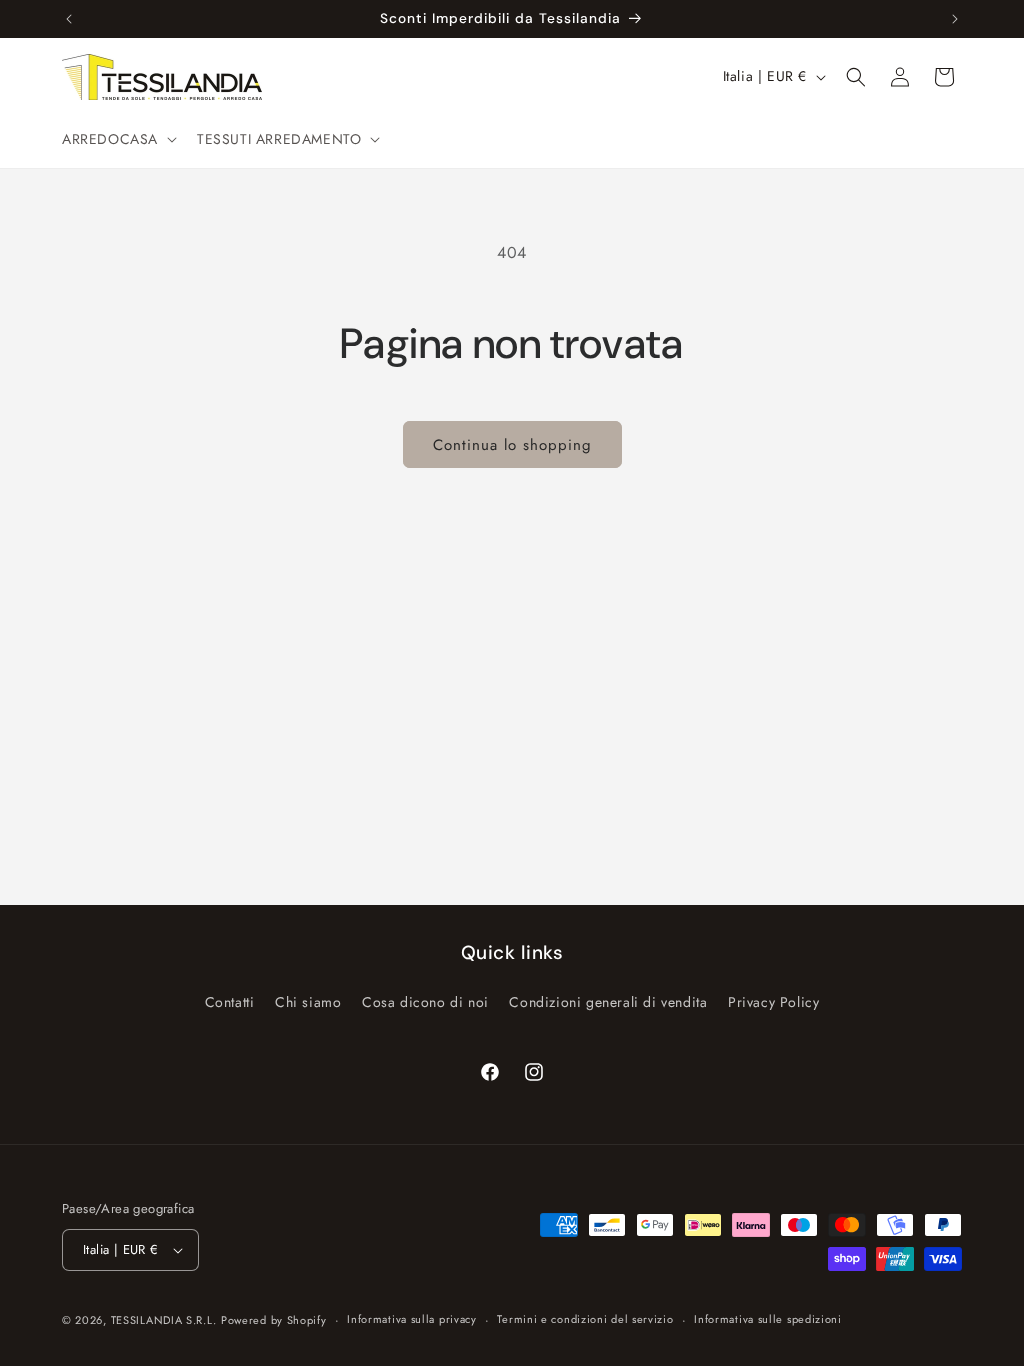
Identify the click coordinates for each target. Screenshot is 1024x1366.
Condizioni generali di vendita (608, 1002)
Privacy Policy (773, 1002)
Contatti (230, 1002)
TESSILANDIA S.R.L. (164, 1320)
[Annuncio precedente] (69, 19)
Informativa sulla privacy (412, 1319)
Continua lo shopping (512, 445)
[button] (117, 139)
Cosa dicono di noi (425, 1002)
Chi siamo (308, 1002)
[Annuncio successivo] (955, 19)
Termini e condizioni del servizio (585, 1319)
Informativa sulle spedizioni (768, 1319)
